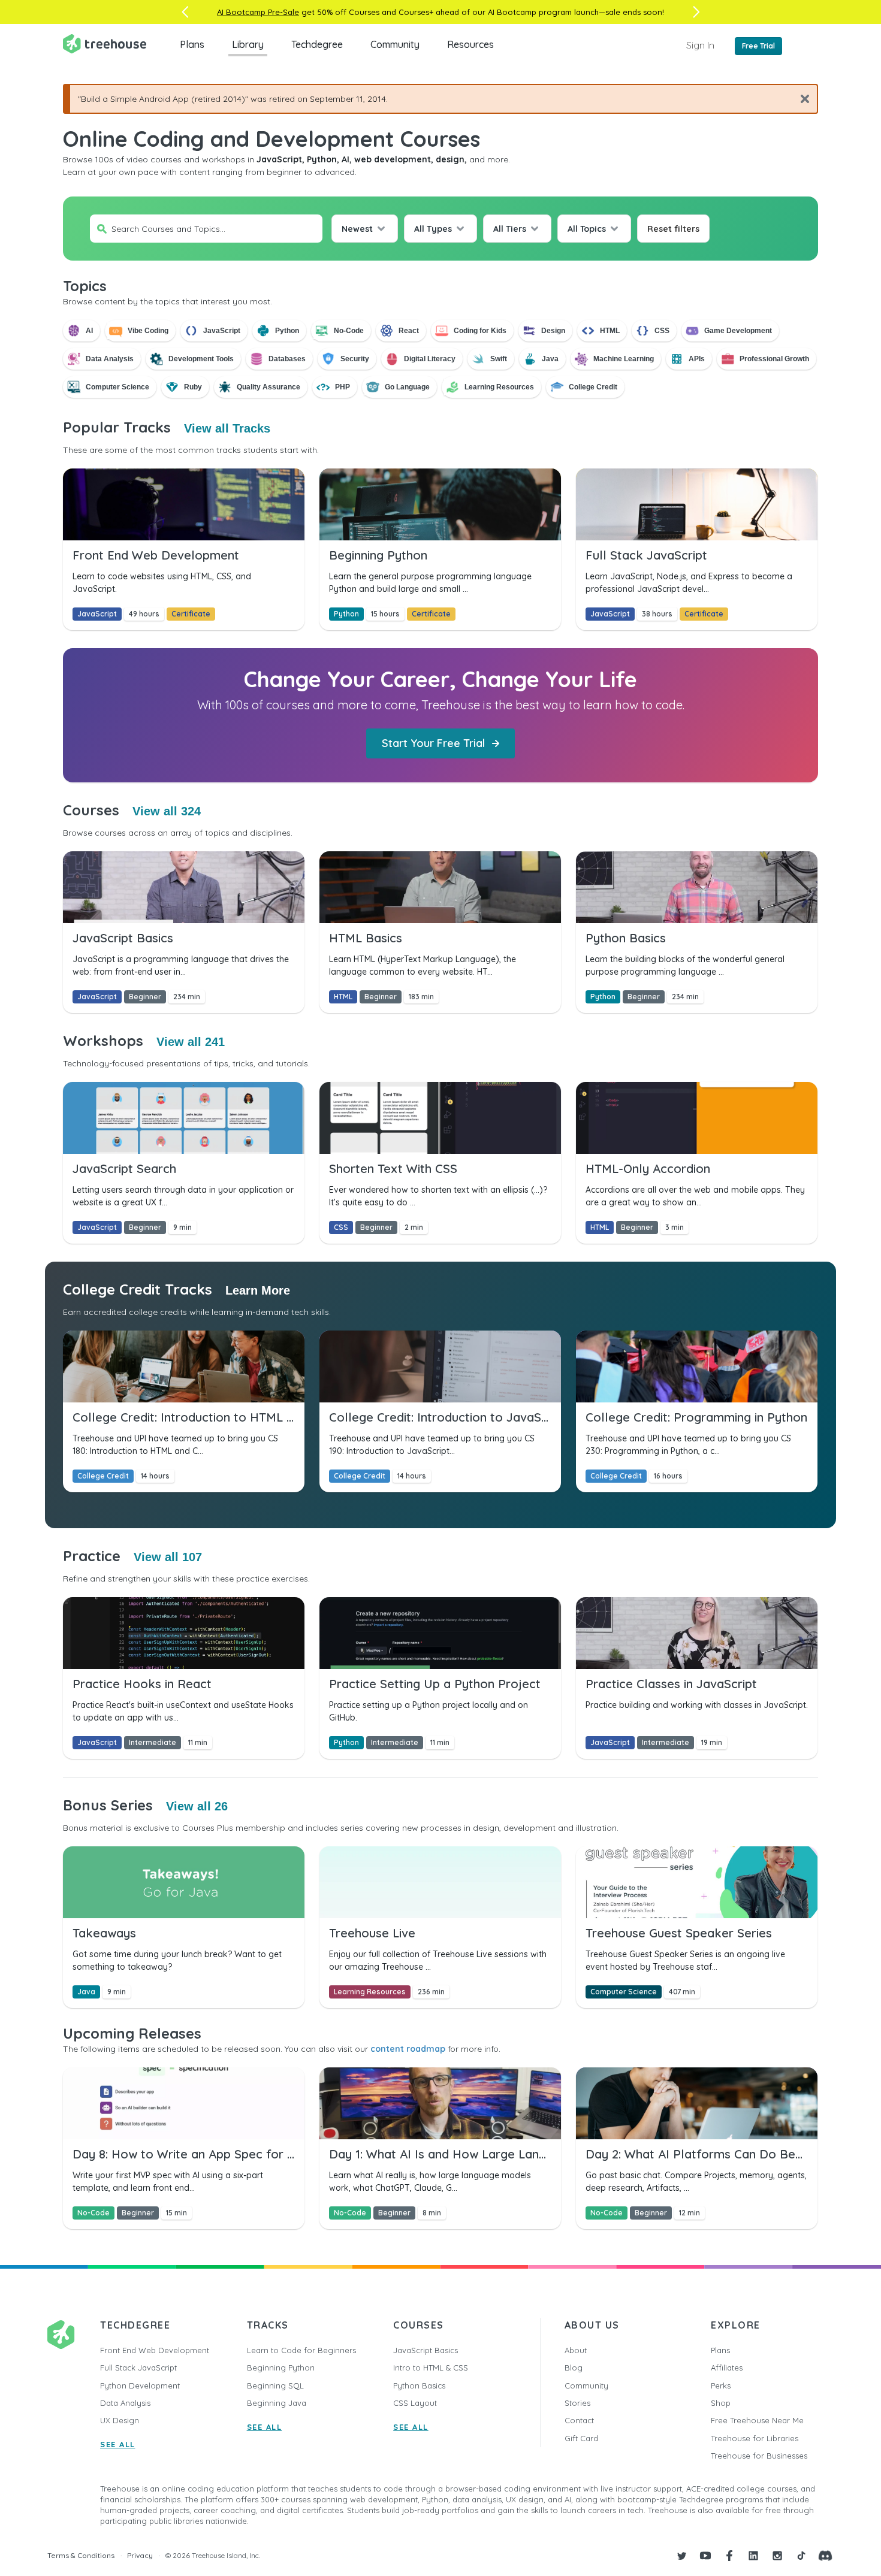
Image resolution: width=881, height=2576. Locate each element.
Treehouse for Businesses (759, 2456)
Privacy (140, 2555)
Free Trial (758, 46)
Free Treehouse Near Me (757, 2420)
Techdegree (317, 44)
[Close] (800, 99)
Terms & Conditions (81, 2555)
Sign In (700, 45)
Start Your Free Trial (433, 743)
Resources (470, 44)
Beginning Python (281, 2368)
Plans (192, 44)
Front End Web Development (155, 2350)
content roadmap (408, 2049)
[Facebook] (729, 2556)
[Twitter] (681, 2556)
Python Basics (419, 2385)
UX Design (120, 2420)
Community (395, 44)
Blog (574, 2368)
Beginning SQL (275, 2385)
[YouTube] (705, 2556)
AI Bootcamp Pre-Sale (258, 12)
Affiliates (727, 2368)
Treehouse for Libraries (755, 2438)
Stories (577, 2403)
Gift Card (581, 2438)
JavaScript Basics (426, 2350)
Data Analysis (125, 2403)
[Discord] (825, 2556)
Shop (721, 2403)
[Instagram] (777, 2556)
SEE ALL (118, 2444)
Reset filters (673, 229)
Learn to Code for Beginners (301, 2350)
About (576, 2350)
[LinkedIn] (753, 2556)
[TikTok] (801, 2556)
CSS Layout (415, 2403)
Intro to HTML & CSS (431, 2368)
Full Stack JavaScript (138, 2368)
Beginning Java (277, 2403)
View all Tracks (227, 428)
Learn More (258, 1290)
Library (248, 44)
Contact (579, 2420)
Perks (721, 2385)
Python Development (140, 2385)
